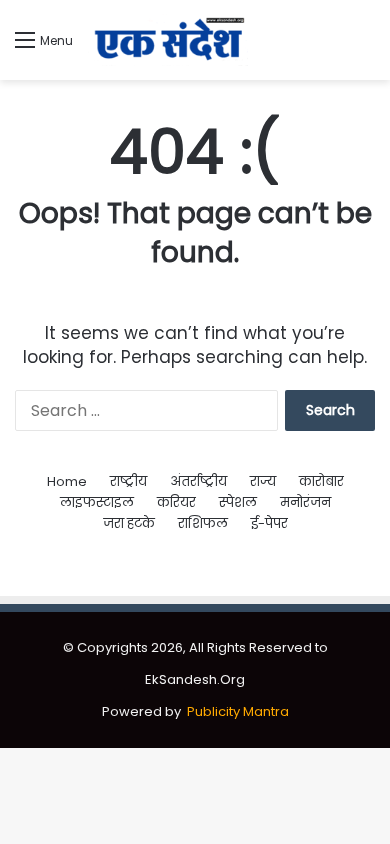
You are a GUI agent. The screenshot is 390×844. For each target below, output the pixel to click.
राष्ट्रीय (128, 481)
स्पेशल (238, 502)
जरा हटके (129, 523)
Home (67, 481)
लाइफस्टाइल (97, 502)
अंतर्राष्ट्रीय (198, 481)
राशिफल (203, 523)
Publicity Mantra (238, 711)
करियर (176, 502)
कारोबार (321, 481)
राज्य (263, 481)
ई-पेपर (269, 523)
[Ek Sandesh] (168, 40)
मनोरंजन (305, 502)
